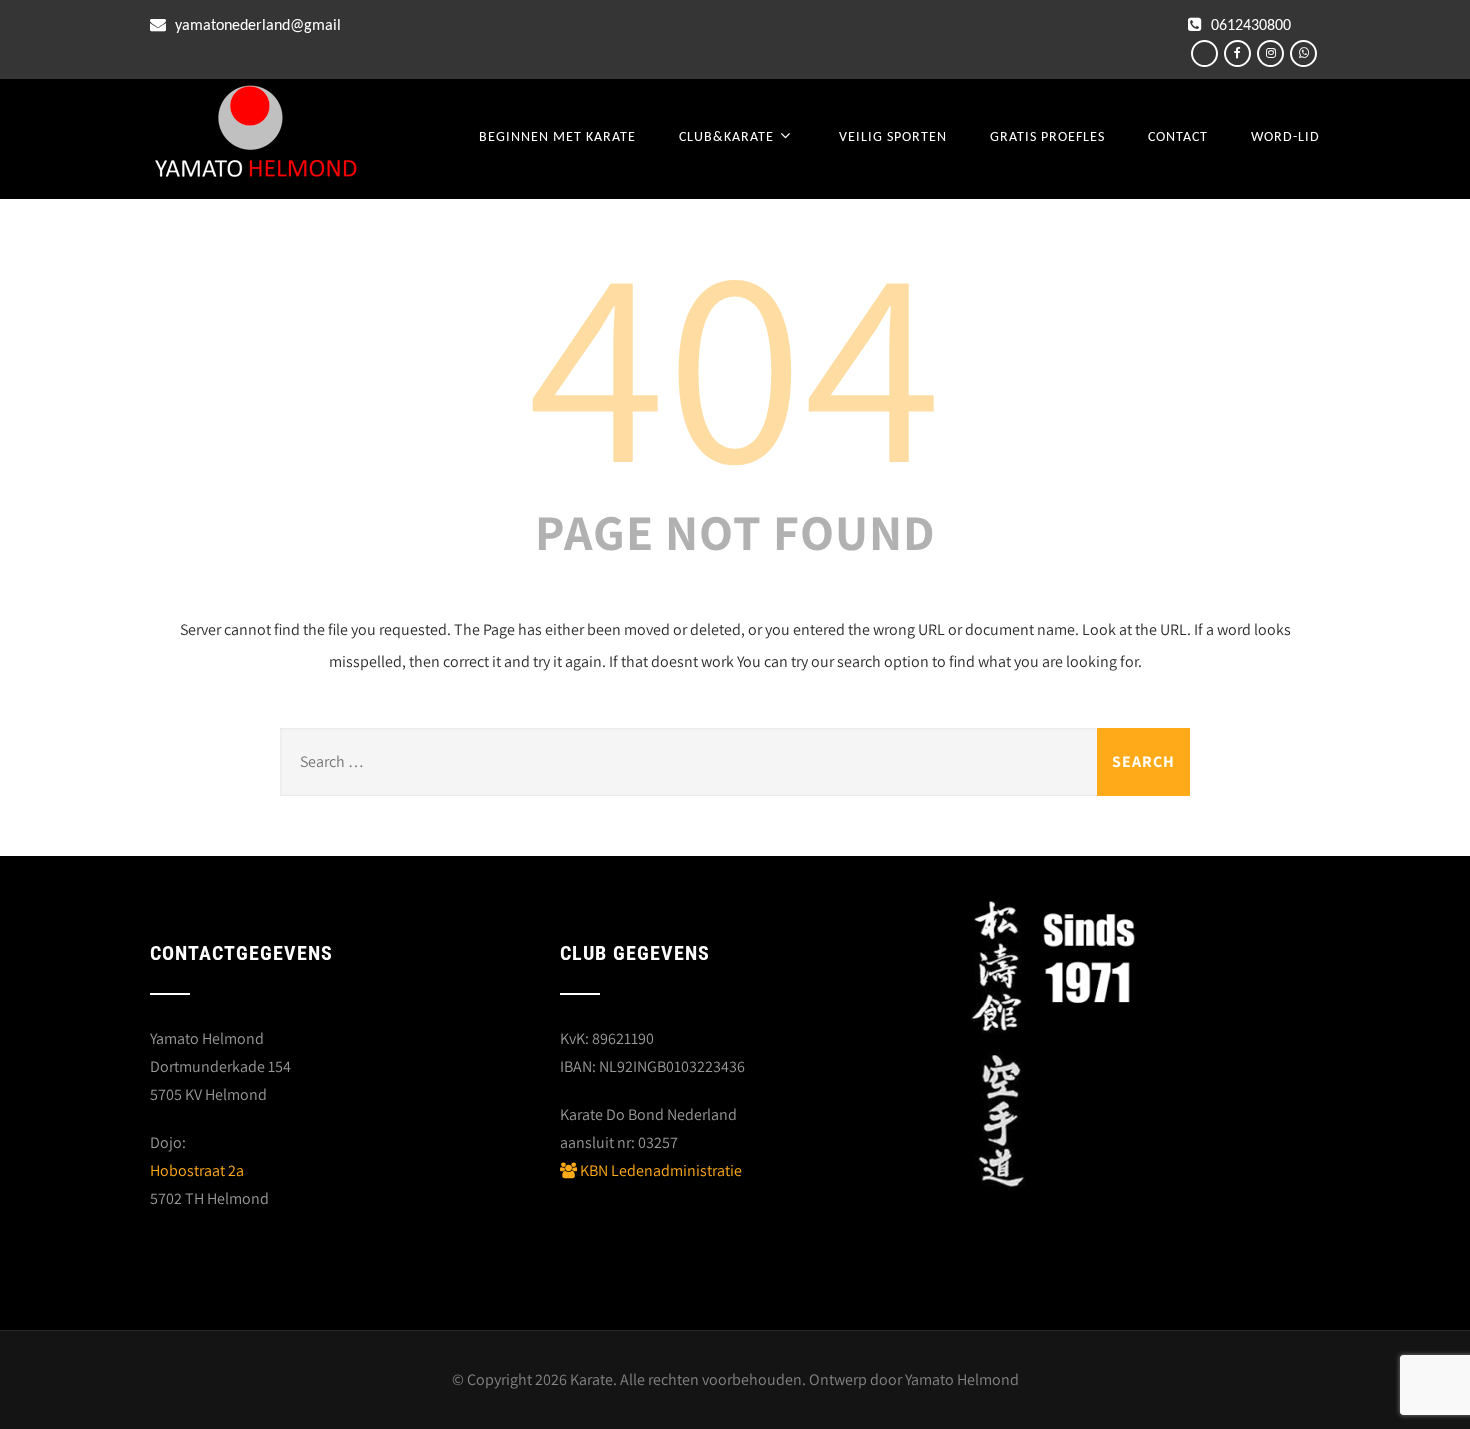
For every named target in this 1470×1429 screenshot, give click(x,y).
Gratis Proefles (1047, 137)
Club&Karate (726, 137)
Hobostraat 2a (197, 1170)
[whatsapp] (1303, 53)
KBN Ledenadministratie (659, 1170)
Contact (1178, 137)
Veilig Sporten (893, 137)
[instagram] (1270, 53)
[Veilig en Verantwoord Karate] (255, 134)
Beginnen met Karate (557, 137)
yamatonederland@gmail (256, 26)
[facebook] (1237, 53)
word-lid (1285, 137)
